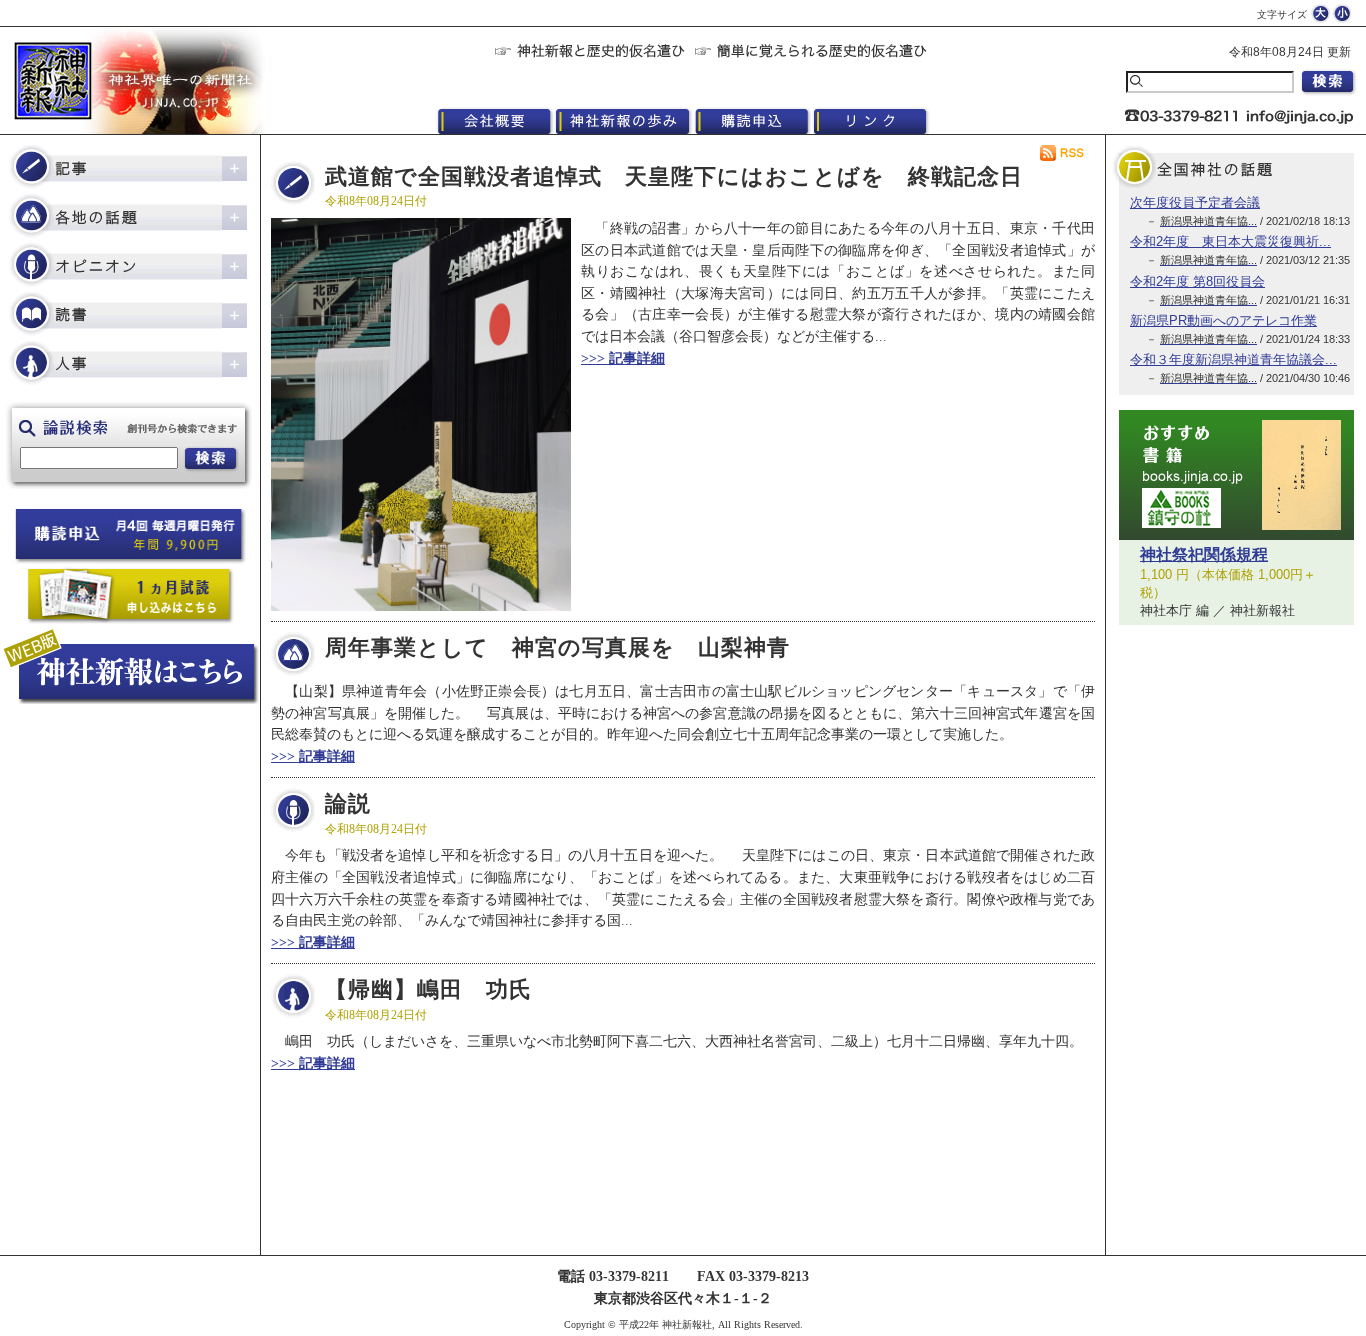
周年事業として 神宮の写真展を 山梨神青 (557, 648)
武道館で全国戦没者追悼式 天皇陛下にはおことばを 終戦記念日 (674, 177)
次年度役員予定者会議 (1195, 202)
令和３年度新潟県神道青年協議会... (1233, 359)
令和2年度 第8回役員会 (1197, 281)
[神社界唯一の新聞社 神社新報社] (130, 80)
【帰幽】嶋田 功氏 (428, 990)
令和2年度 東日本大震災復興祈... (1230, 241)
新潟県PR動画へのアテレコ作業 (1223, 320)
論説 (348, 804)
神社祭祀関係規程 (1204, 554)
